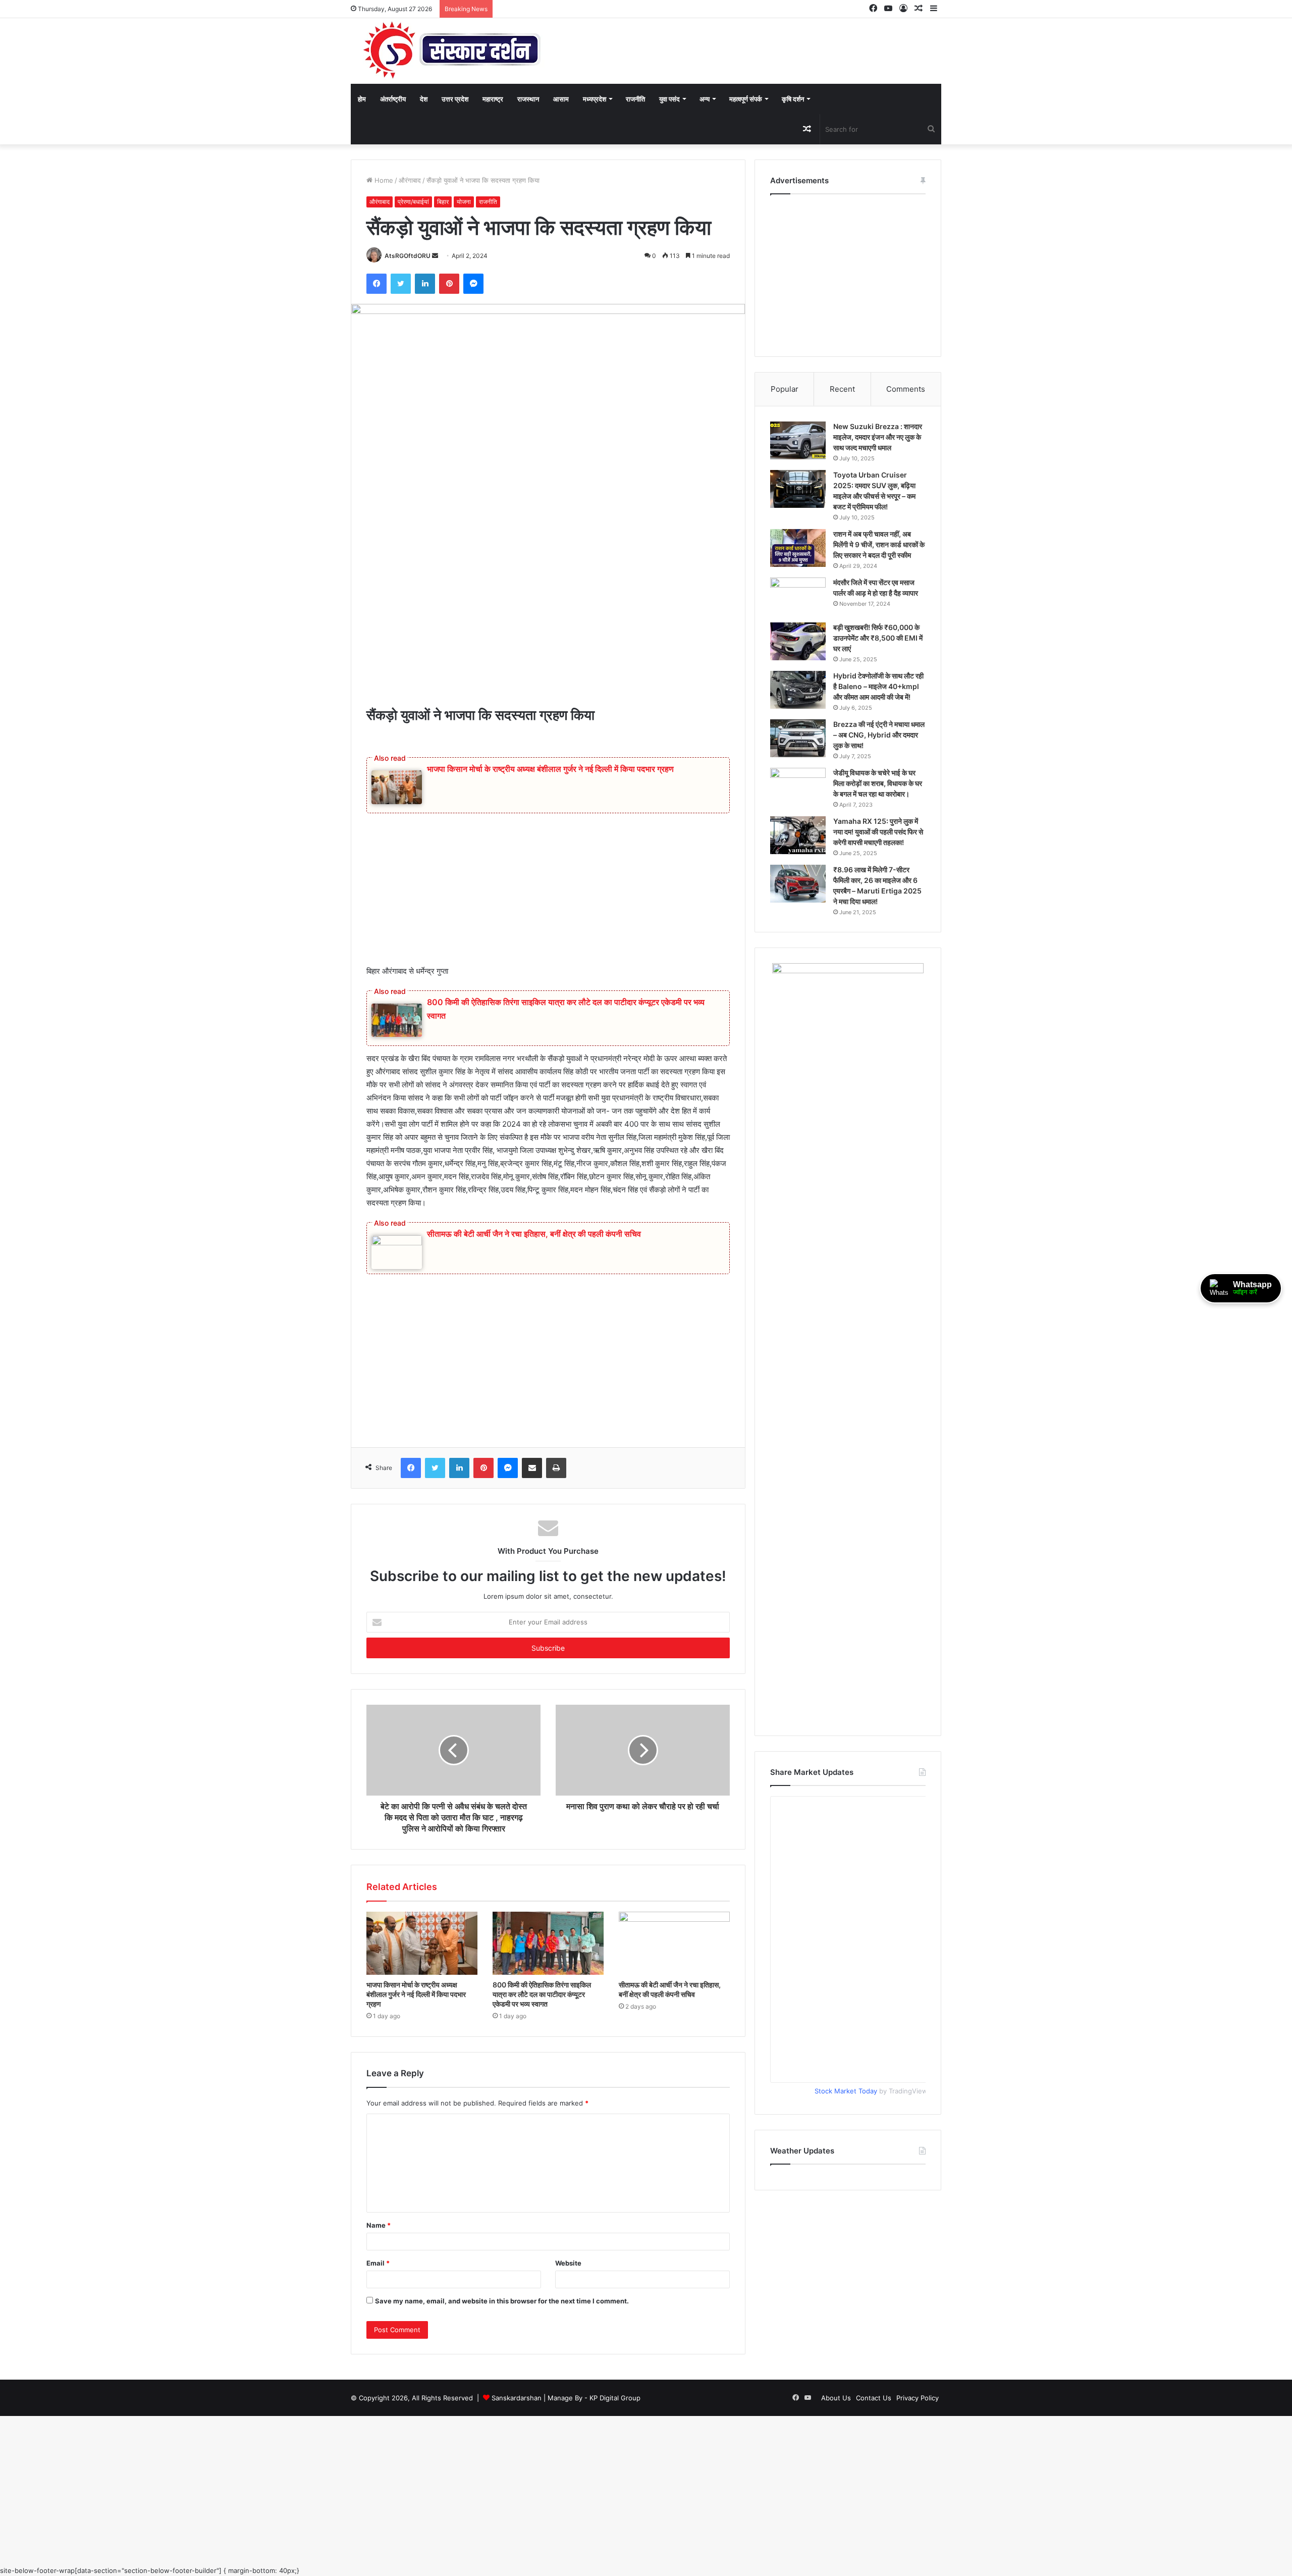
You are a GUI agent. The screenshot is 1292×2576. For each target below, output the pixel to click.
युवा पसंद (669, 99)
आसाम (561, 99)
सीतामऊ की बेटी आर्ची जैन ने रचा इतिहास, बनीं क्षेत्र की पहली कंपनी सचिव (534, 1263)
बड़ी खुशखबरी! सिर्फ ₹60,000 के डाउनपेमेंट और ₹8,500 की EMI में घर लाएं (878, 673)
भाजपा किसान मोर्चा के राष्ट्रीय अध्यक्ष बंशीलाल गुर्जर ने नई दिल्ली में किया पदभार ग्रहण (550, 798)
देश (424, 99)
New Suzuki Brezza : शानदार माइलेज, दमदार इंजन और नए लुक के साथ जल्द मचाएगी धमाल (875, 442)
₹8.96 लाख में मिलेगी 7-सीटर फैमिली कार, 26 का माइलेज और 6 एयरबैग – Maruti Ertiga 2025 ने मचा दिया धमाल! (879, 979)
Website (568, 2333)
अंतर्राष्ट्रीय (393, 99)
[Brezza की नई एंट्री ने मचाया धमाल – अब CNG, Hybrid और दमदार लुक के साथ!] (798, 795)
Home (383, 180)
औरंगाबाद (410, 180)
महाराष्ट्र (493, 99)
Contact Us (874, 2467)
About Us (836, 2467)
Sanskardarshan (517, 2467)
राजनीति (635, 99)
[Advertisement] (548, 660)
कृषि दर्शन (793, 99)
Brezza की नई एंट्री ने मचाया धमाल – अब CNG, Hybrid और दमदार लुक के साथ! (876, 797)
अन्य (705, 99)
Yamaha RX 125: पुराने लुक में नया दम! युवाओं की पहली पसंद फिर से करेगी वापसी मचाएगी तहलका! (879, 915)
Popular (785, 389)
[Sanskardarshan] (452, 51)
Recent (842, 389)
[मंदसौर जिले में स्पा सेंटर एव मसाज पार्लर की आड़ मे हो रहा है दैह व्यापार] (798, 628)
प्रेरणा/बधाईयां (413, 202)
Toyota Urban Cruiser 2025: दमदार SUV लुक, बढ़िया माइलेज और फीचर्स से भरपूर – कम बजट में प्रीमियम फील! (879, 507)
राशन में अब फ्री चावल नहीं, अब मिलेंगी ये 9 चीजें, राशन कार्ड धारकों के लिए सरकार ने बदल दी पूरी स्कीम (877, 571)
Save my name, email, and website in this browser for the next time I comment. (502, 2371)
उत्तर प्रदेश (455, 99)
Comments (906, 389)
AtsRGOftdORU (408, 284)
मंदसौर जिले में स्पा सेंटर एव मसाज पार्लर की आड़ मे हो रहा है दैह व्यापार (878, 625)
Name (379, 2295)
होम (362, 99)
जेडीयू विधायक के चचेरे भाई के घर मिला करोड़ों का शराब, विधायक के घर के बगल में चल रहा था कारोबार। (879, 856)
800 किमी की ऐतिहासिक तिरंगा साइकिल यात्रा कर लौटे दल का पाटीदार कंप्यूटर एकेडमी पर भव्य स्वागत (545, 2058)
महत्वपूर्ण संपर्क (746, 99)
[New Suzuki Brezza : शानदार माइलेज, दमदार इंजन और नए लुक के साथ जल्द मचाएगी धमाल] (798, 440)
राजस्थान (528, 99)
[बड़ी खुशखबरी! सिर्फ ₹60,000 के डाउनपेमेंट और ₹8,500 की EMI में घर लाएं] (798, 677)
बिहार (443, 202)
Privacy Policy (918, 2467)
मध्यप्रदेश (595, 99)
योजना (464, 202)
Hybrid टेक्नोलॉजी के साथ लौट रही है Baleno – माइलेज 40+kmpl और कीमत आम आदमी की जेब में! (876, 732)
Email (378, 2333)
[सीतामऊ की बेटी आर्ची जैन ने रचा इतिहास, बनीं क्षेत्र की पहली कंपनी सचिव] (674, 2003)
